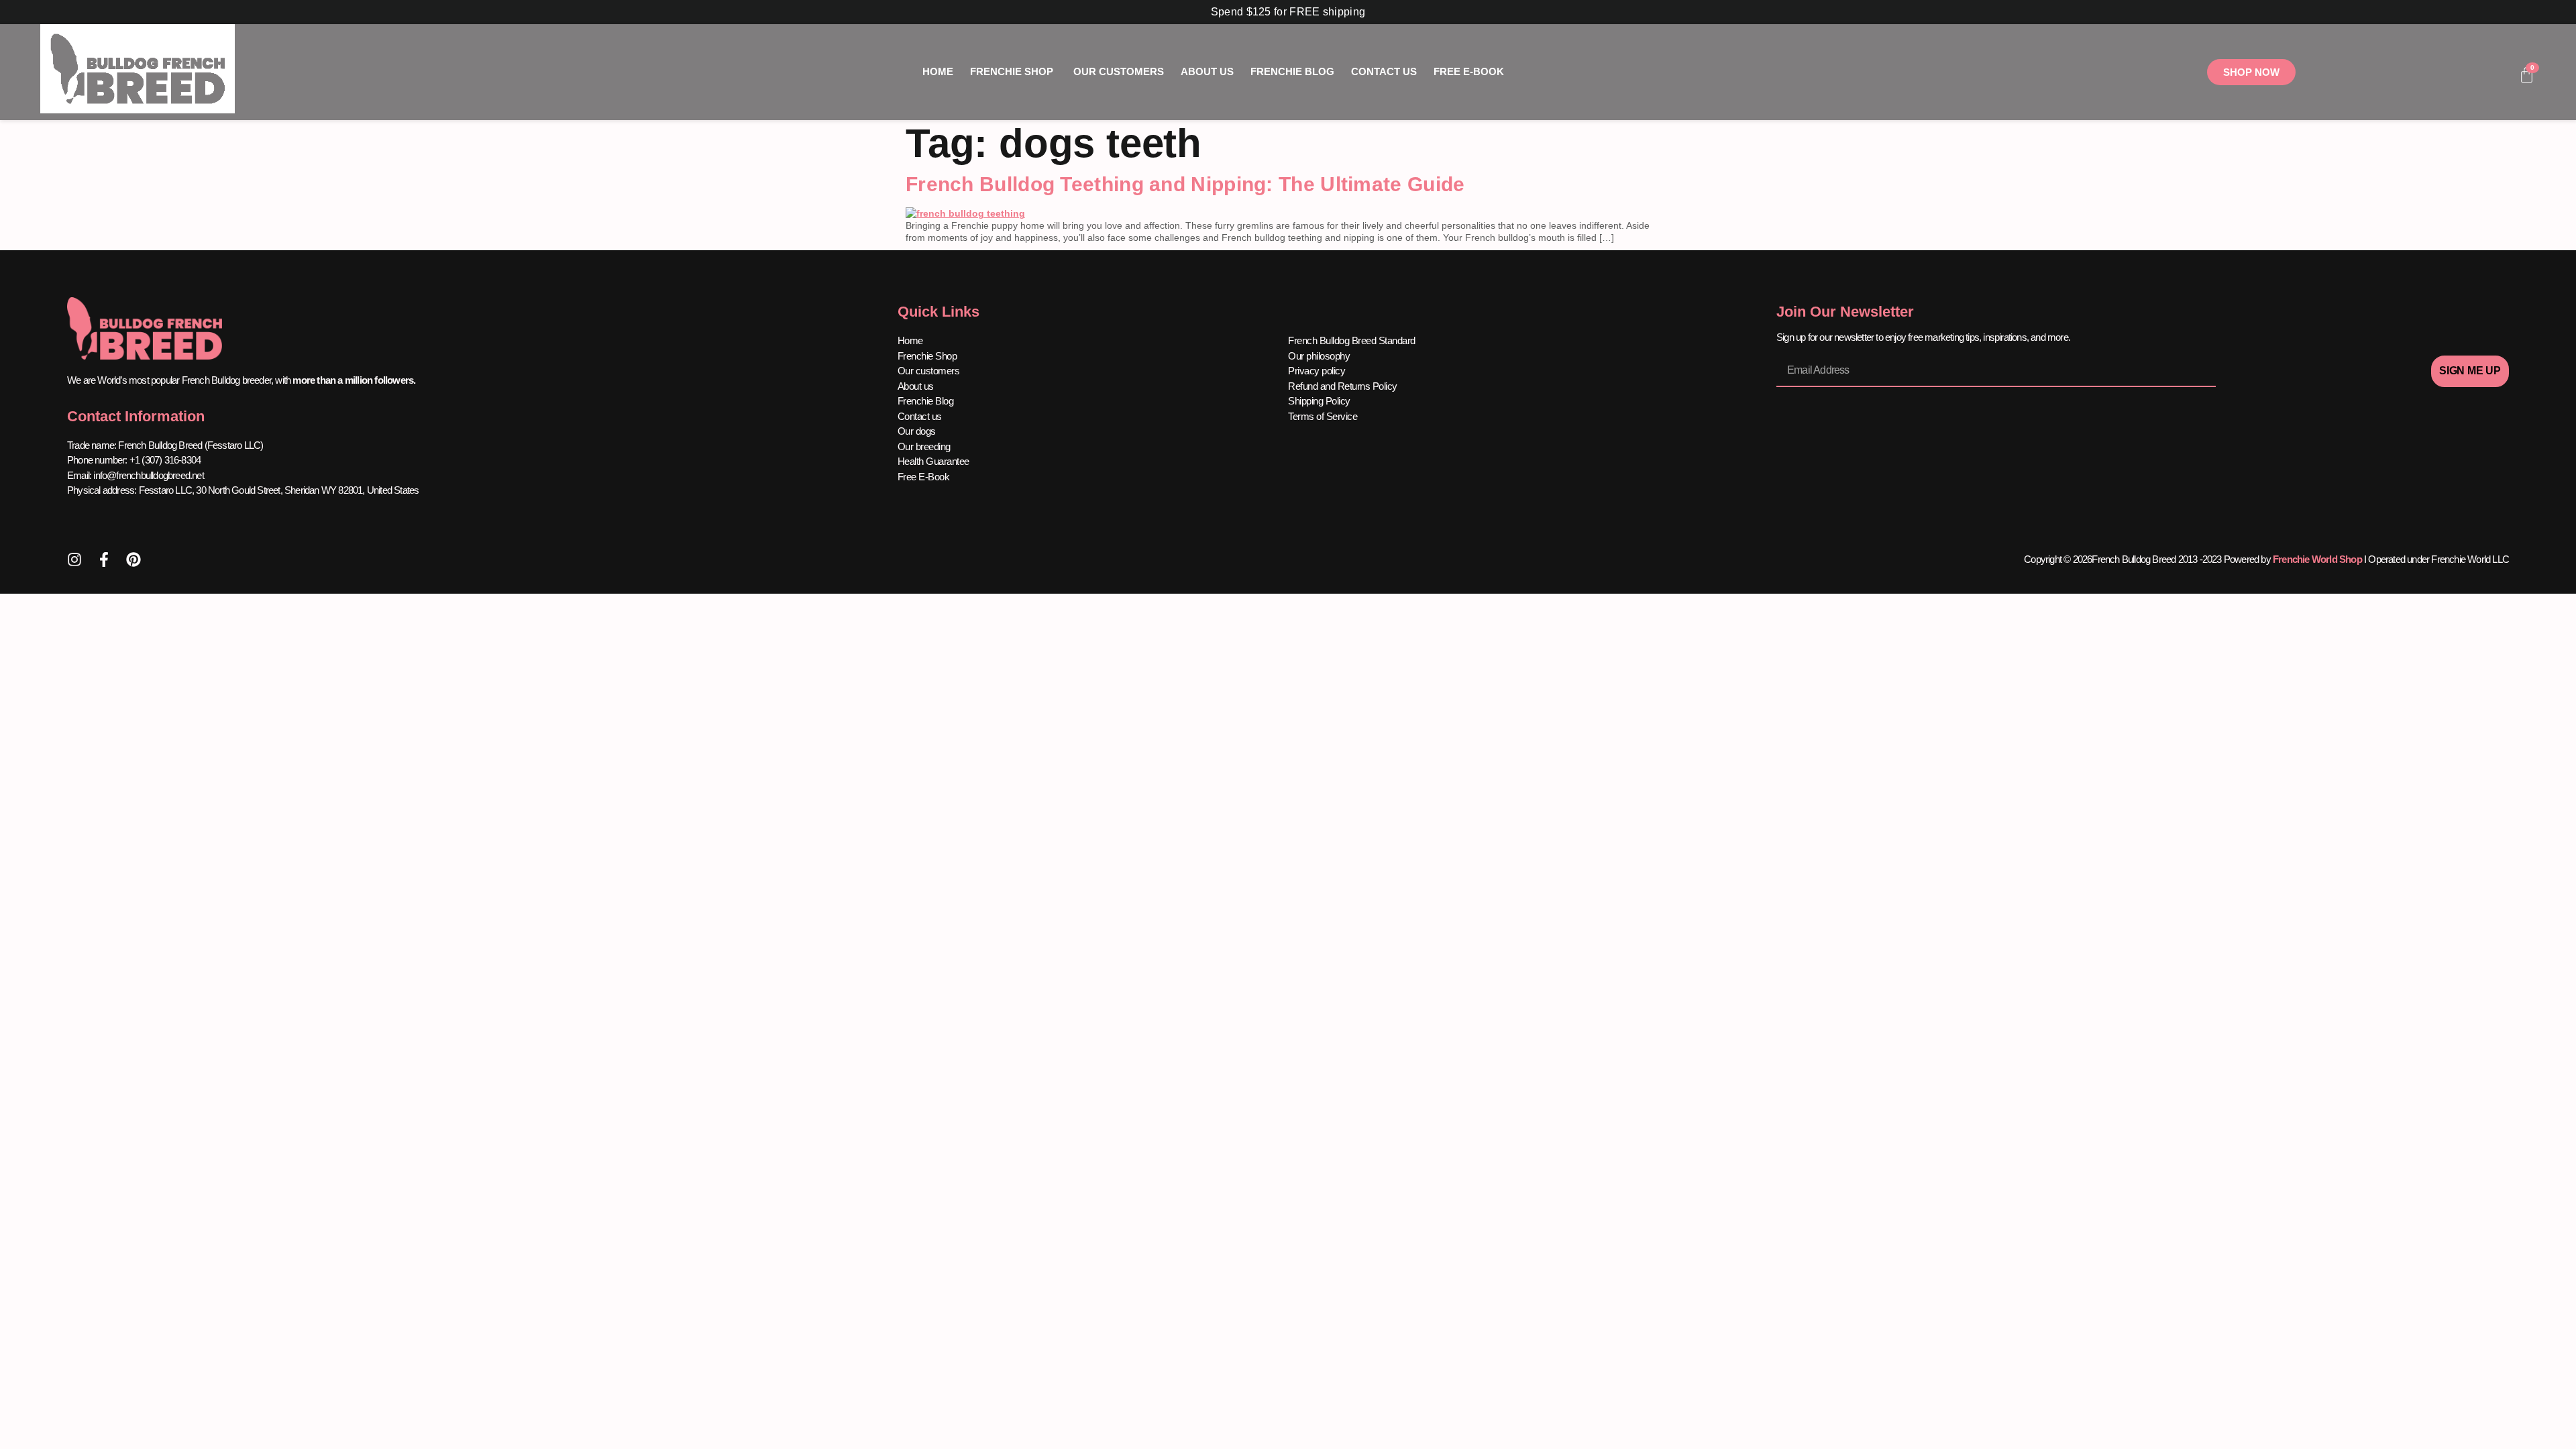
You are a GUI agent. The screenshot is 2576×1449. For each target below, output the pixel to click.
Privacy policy (1317, 371)
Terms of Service (1323, 416)
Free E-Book (924, 477)
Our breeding (924, 446)
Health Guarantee (933, 461)
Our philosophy (1319, 356)
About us (916, 386)
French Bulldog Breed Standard (1352, 340)
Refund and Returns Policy (1343, 386)
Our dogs (917, 431)
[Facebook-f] (104, 559)
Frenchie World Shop (2317, 559)
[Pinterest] (133, 559)
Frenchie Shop (927, 356)
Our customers (929, 371)
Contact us (920, 416)
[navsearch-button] (2465, 76)
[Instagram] (74, 559)
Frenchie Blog (926, 401)
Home (910, 340)
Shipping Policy (1319, 401)
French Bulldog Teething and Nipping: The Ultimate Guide (1185, 184)
